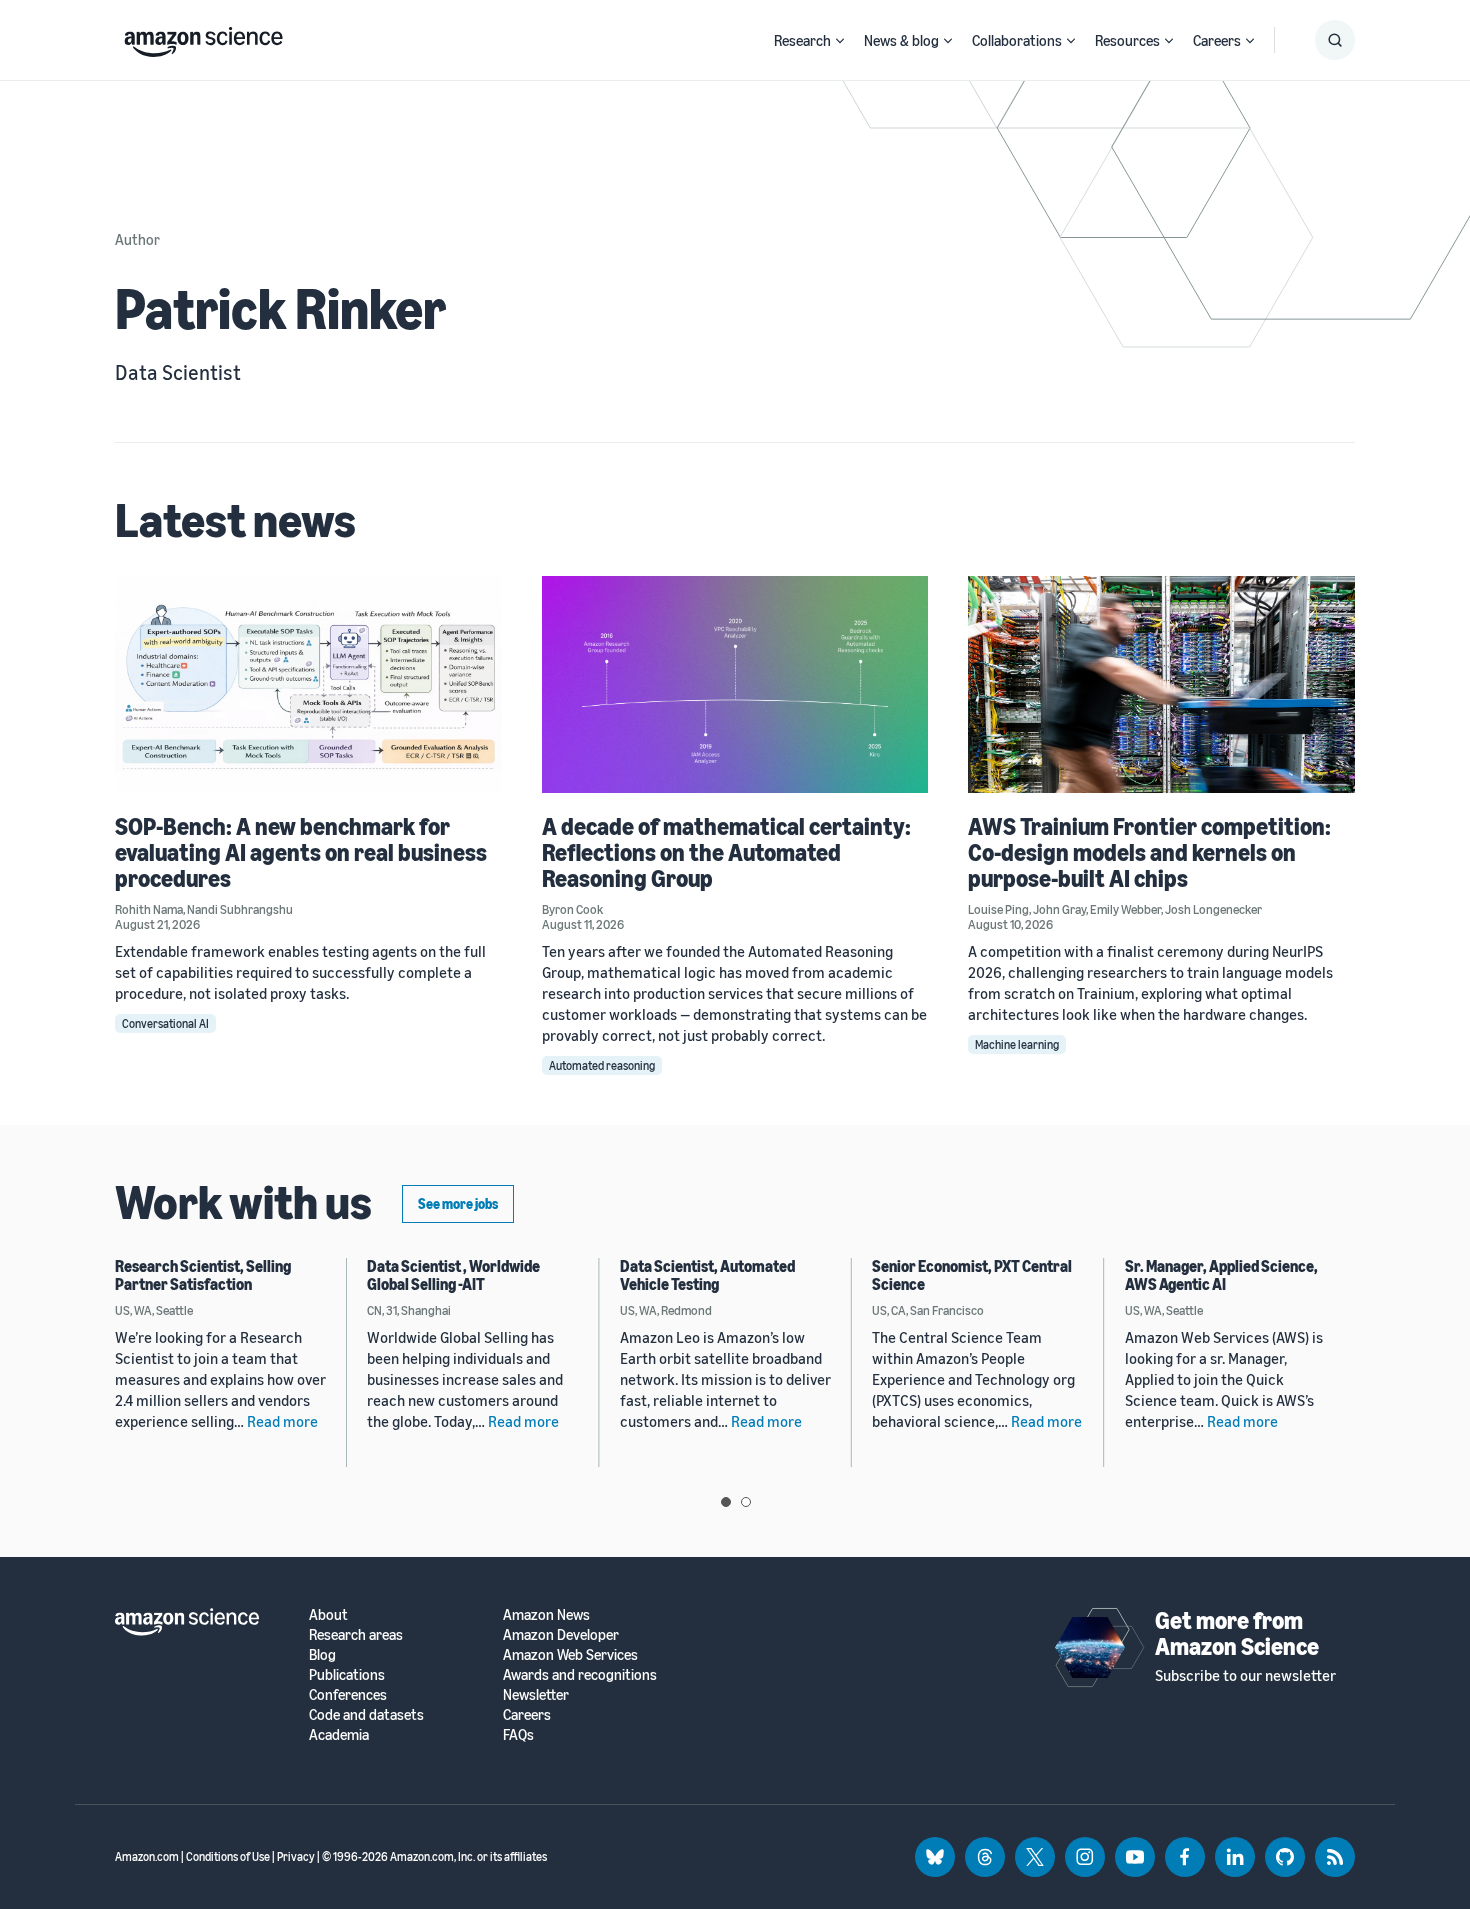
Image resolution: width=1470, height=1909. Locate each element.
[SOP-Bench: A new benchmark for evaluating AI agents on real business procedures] (308, 684)
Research (802, 40)
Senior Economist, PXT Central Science (972, 1275)
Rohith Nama (149, 909)
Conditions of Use (228, 1856)
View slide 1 (726, 1502)
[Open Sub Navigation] (840, 40)
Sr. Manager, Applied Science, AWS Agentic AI (1221, 1275)
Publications (347, 1674)
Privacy (296, 1856)
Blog (322, 1654)
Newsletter (536, 1694)
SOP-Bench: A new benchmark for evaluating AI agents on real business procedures (301, 852)
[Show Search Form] (1335, 40)
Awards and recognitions (580, 1674)
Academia (339, 1734)
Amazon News (546, 1614)
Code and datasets (366, 1714)
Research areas (356, 1634)
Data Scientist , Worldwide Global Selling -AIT (453, 1275)
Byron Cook (572, 909)
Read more (282, 1421)
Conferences (348, 1694)
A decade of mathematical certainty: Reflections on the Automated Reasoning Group (726, 852)
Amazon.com (147, 1856)
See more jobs (458, 1203)
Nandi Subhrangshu (240, 909)
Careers (1217, 40)
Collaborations (1017, 40)
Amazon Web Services (570, 1654)
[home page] (203, 37)
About (328, 1614)
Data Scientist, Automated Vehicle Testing (707, 1275)
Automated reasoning (602, 1065)
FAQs (518, 1734)
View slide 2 (746, 1502)
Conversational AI (165, 1023)
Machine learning (1017, 1044)
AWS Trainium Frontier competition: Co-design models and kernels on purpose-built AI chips (1149, 852)
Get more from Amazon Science (1237, 1633)
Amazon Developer (561, 1634)
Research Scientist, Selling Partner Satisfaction (203, 1275)
